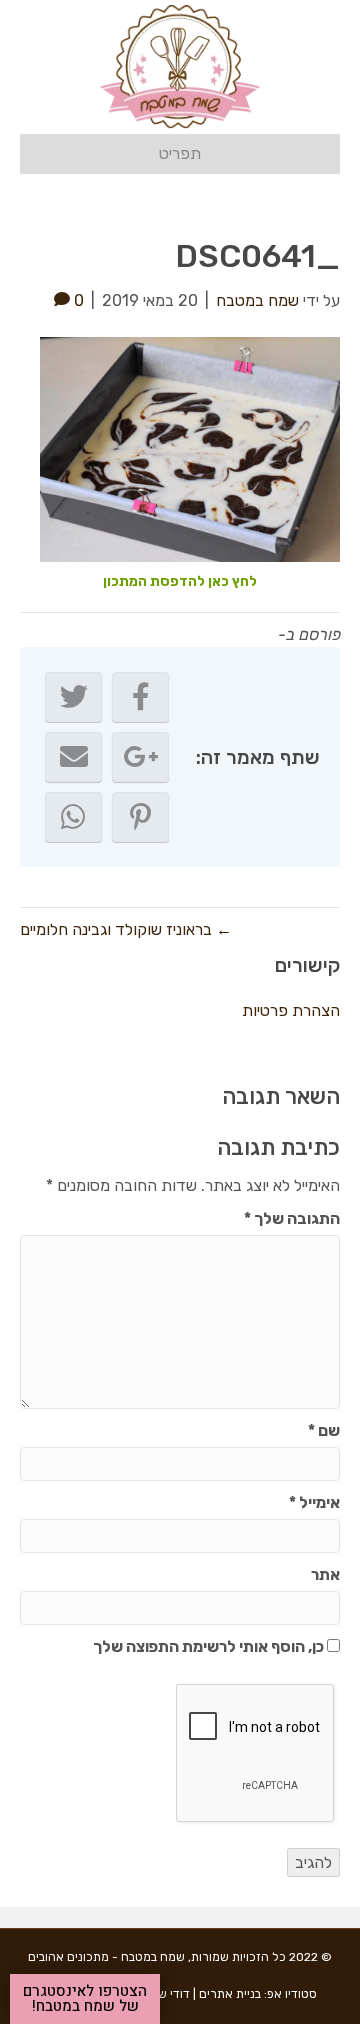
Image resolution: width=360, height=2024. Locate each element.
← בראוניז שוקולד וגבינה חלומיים (126, 929)
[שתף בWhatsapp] (73, 817)
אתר (325, 1574)
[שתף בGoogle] (140, 757)
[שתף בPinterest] (140, 817)
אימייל (314, 1502)
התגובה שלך (292, 1218)
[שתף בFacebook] (140, 697)
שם (324, 1430)
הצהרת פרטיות (291, 1010)
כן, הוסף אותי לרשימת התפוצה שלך (210, 1646)
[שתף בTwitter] (73, 697)
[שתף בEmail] (73, 757)
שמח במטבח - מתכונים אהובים (106, 1957)
